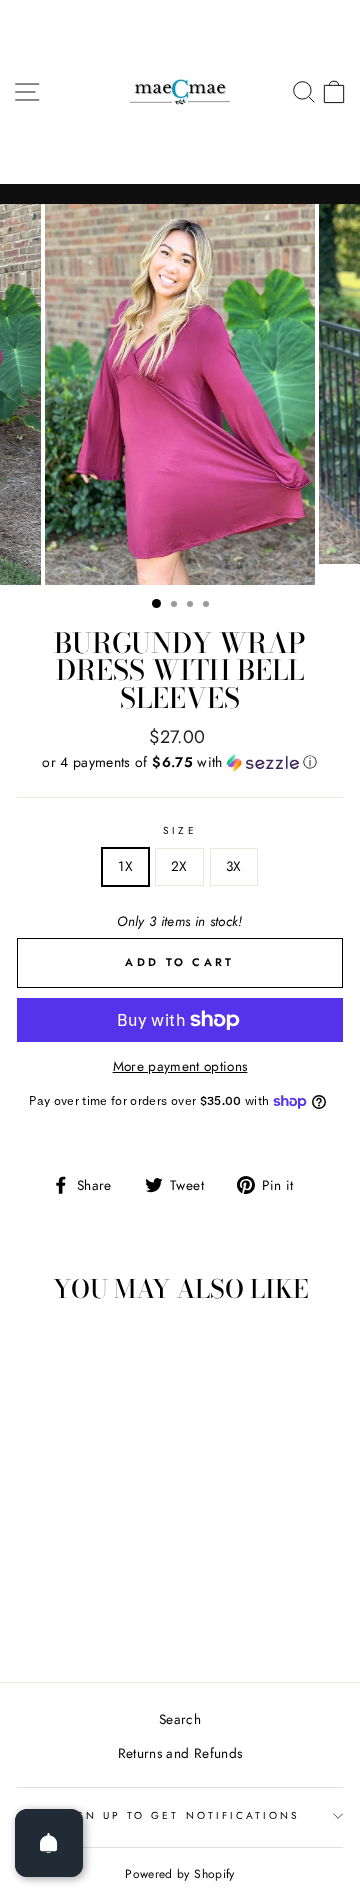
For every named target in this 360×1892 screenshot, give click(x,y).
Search (180, 1719)
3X (234, 866)
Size (179, 830)
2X (179, 866)
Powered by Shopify (179, 1874)
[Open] (49, 1843)
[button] (180, 762)
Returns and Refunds (180, 1753)
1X (125, 866)
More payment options (180, 1066)
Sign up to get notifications (180, 1815)
